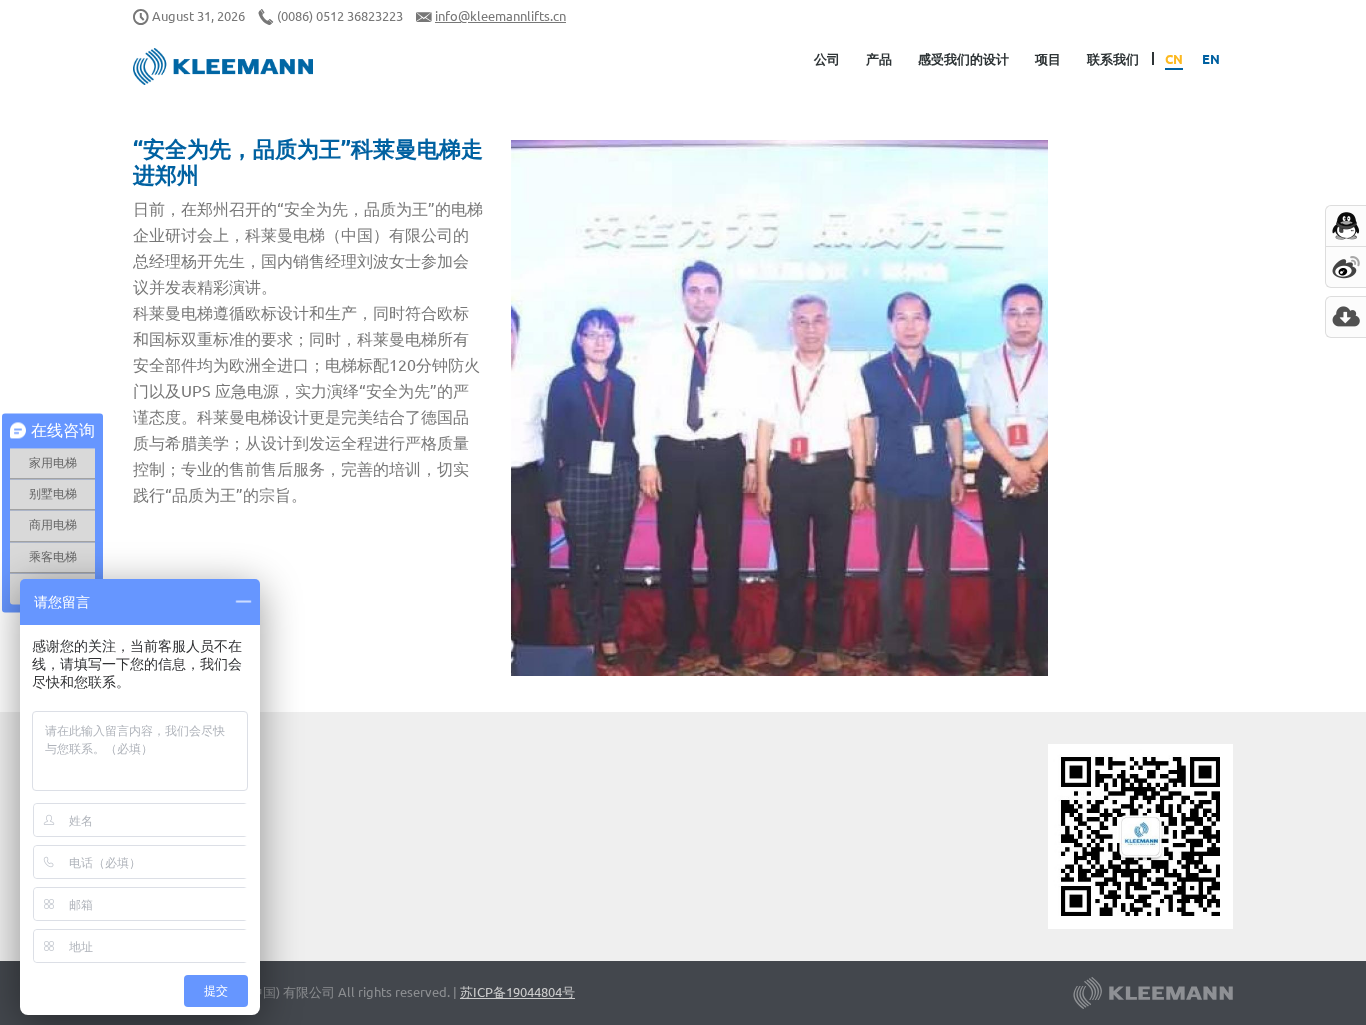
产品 (879, 58)
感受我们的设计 (963, 58)
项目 (1048, 58)
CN (1174, 58)
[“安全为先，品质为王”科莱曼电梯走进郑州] (779, 408)
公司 (827, 58)
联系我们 (1113, 58)
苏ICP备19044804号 (517, 991)
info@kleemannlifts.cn (500, 15)
